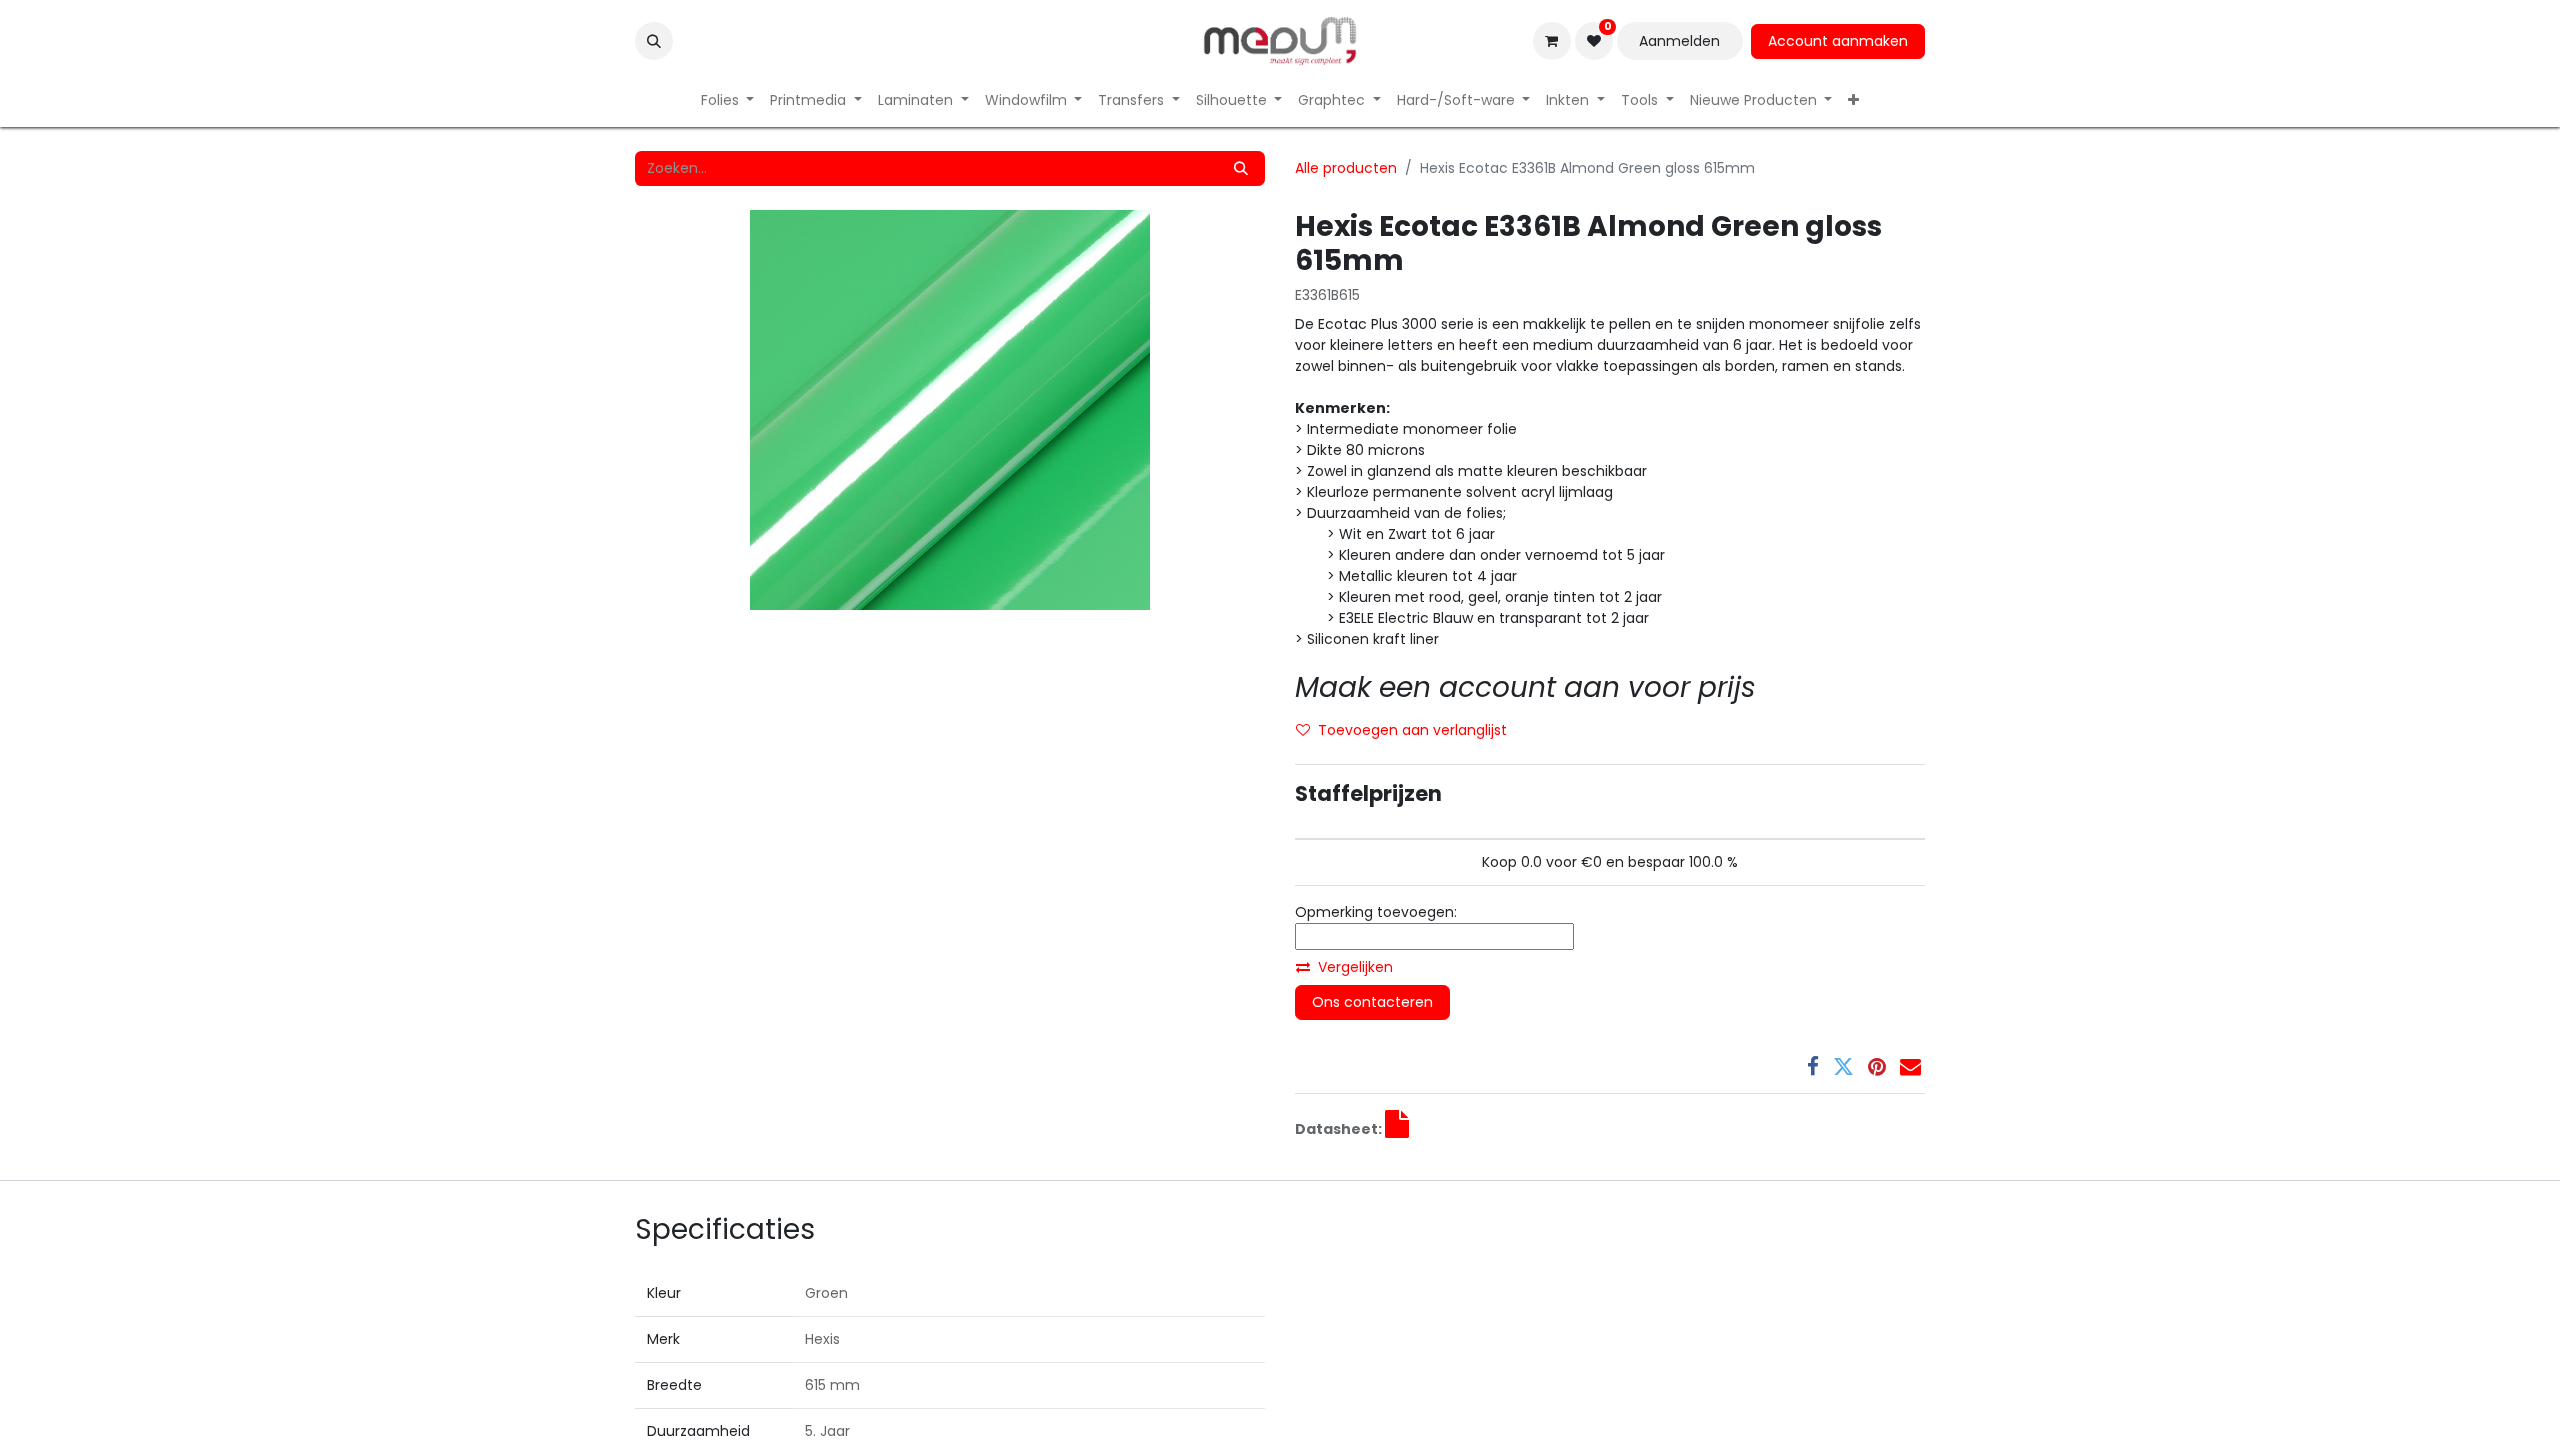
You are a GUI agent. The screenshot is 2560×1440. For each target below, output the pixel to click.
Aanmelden (1679, 41)
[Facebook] (1813, 1066)
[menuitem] (728, 100)
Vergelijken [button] (1355, 967)
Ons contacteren (1372, 1002)
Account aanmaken (1838, 41)
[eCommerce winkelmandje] (1552, 41)
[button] (654, 41)
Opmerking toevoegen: (1376, 912)
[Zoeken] (1241, 168)
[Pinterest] (1877, 1066)
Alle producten (1346, 168)
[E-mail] (1910, 1066)
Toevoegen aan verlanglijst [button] (1412, 730)
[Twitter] (1843, 1066)
